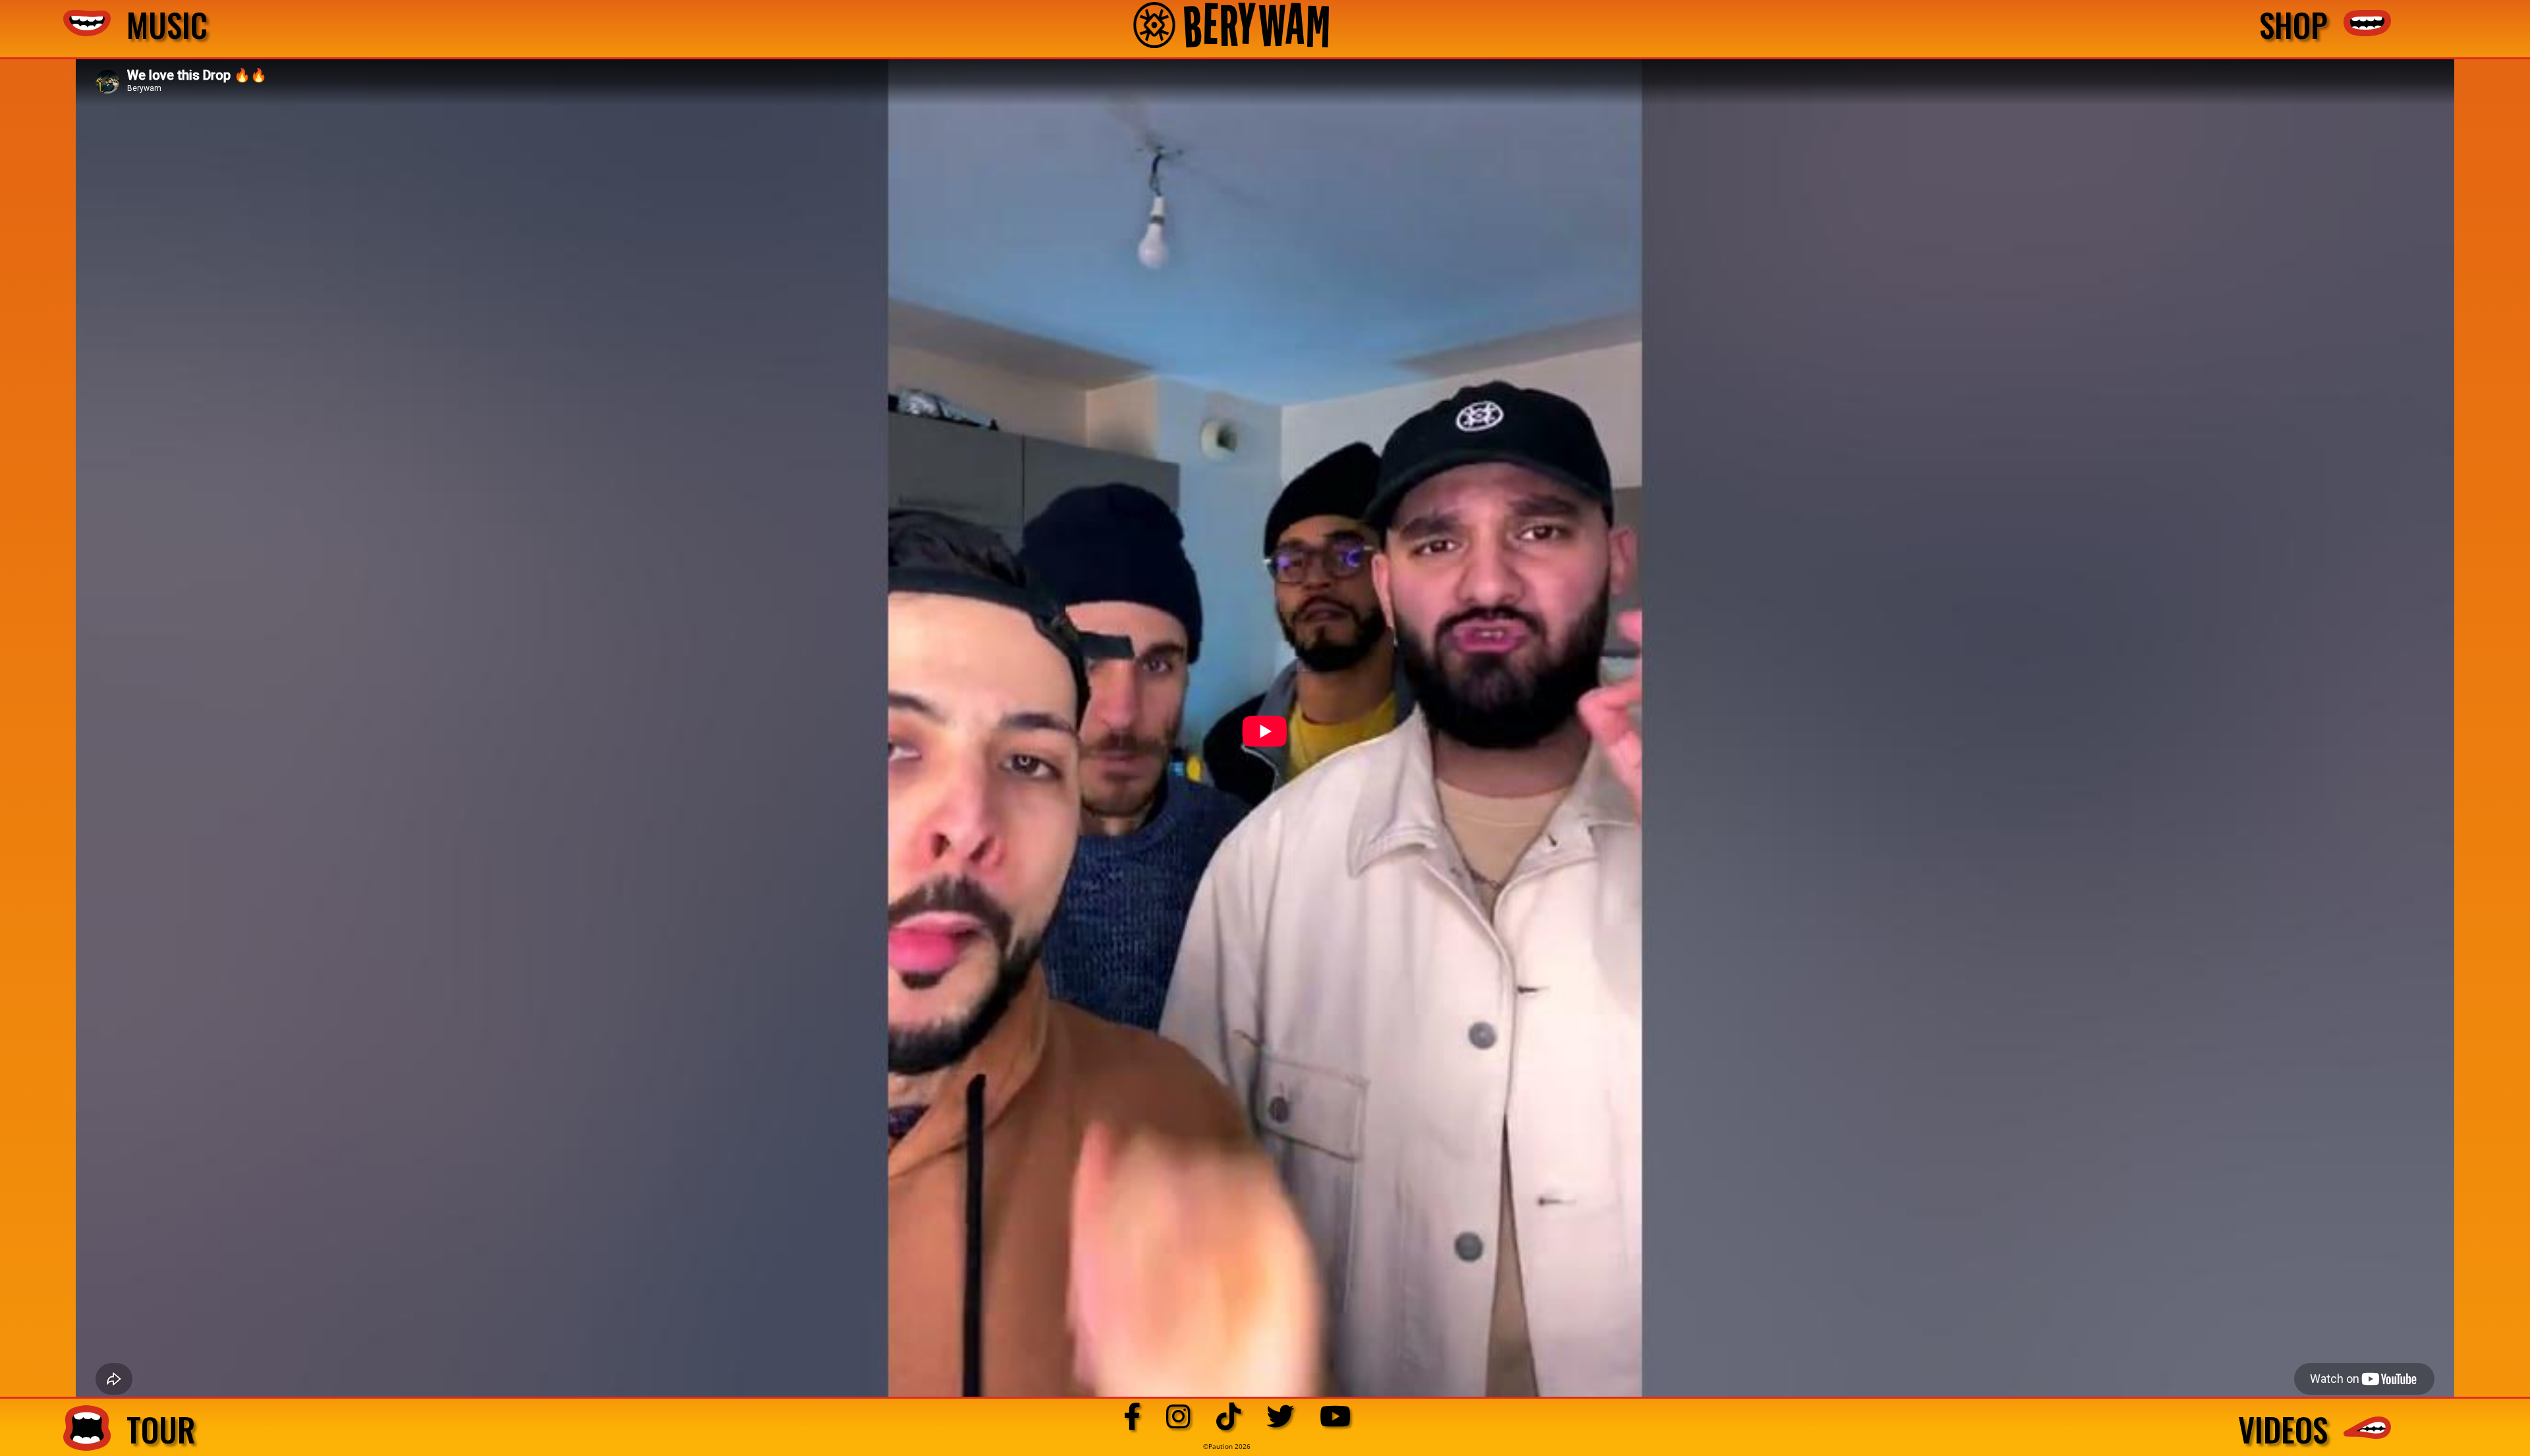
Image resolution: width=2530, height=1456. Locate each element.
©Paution (1219, 1446)
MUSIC (159, 25)
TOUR (153, 1429)
